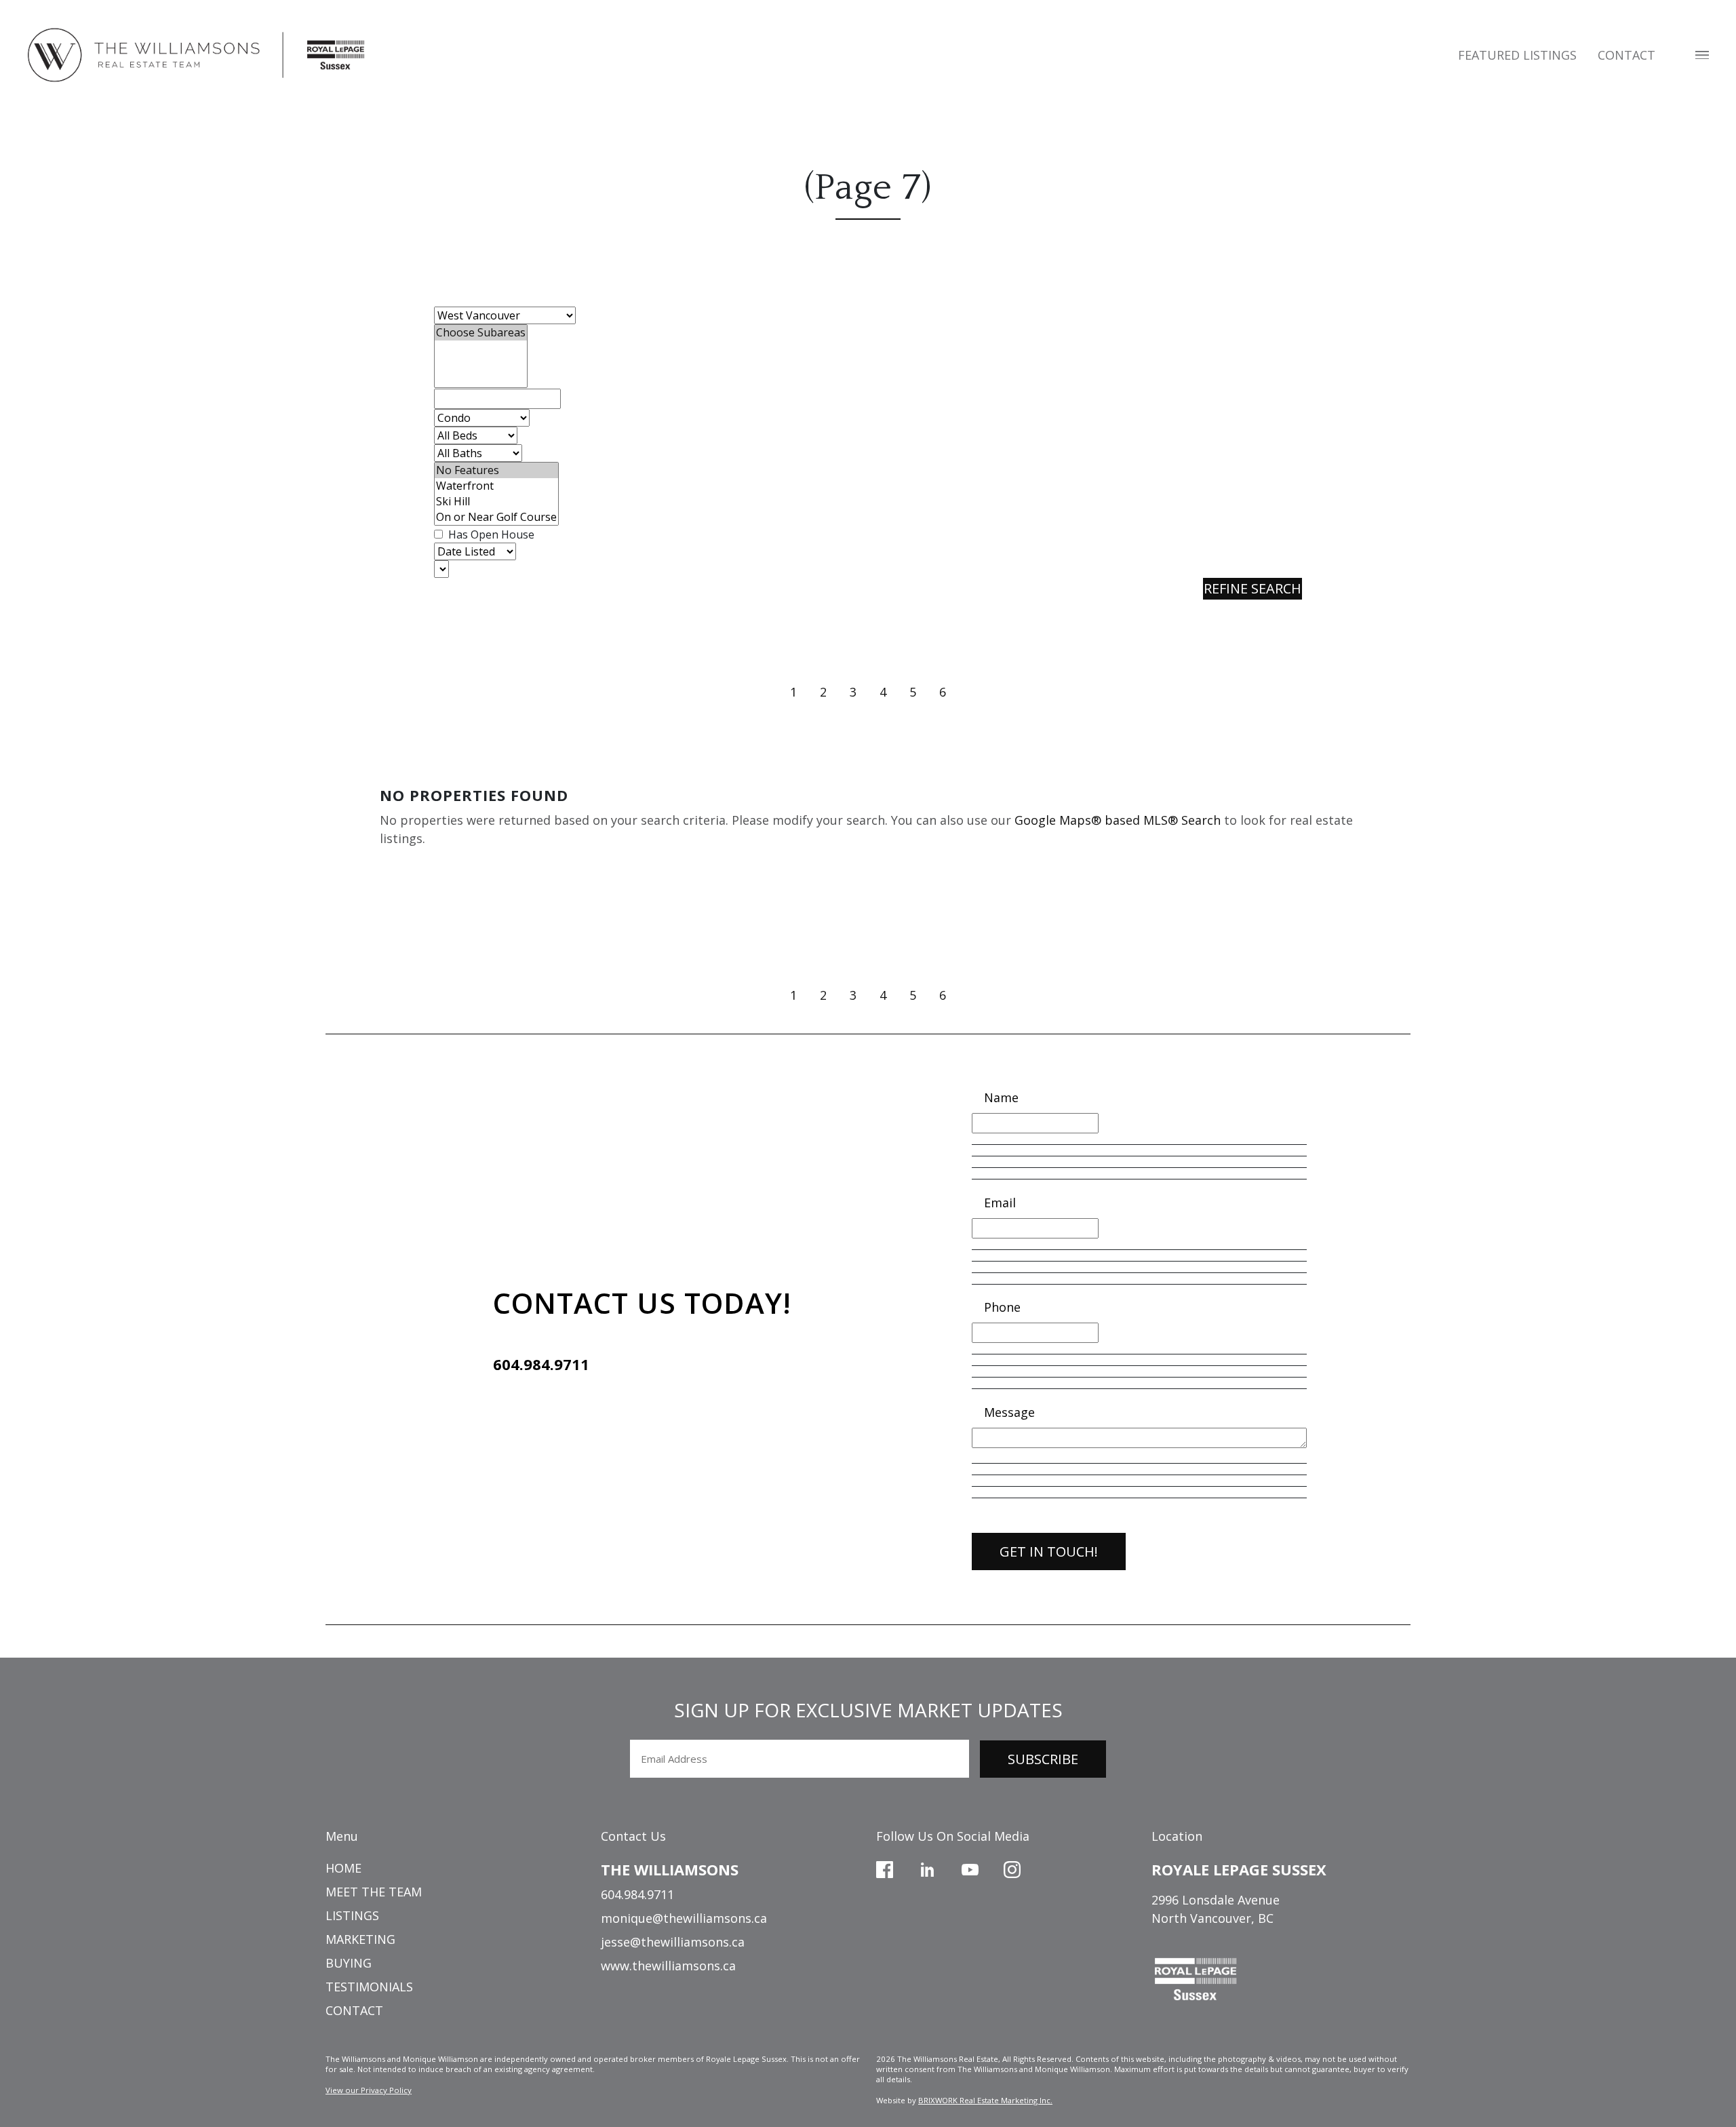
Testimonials (369, 1987)
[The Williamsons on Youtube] (970, 1868)
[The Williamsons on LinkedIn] (927, 1868)
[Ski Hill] (496, 502)
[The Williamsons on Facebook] (885, 1868)
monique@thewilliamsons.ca (684, 1918)
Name (1001, 1097)
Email (1000, 1203)
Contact (1626, 55)
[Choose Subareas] (481, 333)
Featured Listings (1517, 55)
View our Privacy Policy (369, 2090)
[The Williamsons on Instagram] (1012, 1868)
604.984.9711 (541, 1364)
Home (343, 1868)
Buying (349, 1963)
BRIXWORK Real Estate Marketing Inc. (985, 2100)
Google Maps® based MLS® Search (1118, 820)
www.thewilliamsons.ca (668, 1966)
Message (1009, 1412)
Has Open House (490, 534)
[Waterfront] (496, 486)
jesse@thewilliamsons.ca (673, 1942)
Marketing (360, 1939)
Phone (1002, 1307)
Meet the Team (374, 1892)
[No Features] (496, 470)
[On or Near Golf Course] (496, 517)
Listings (352, 1915)
